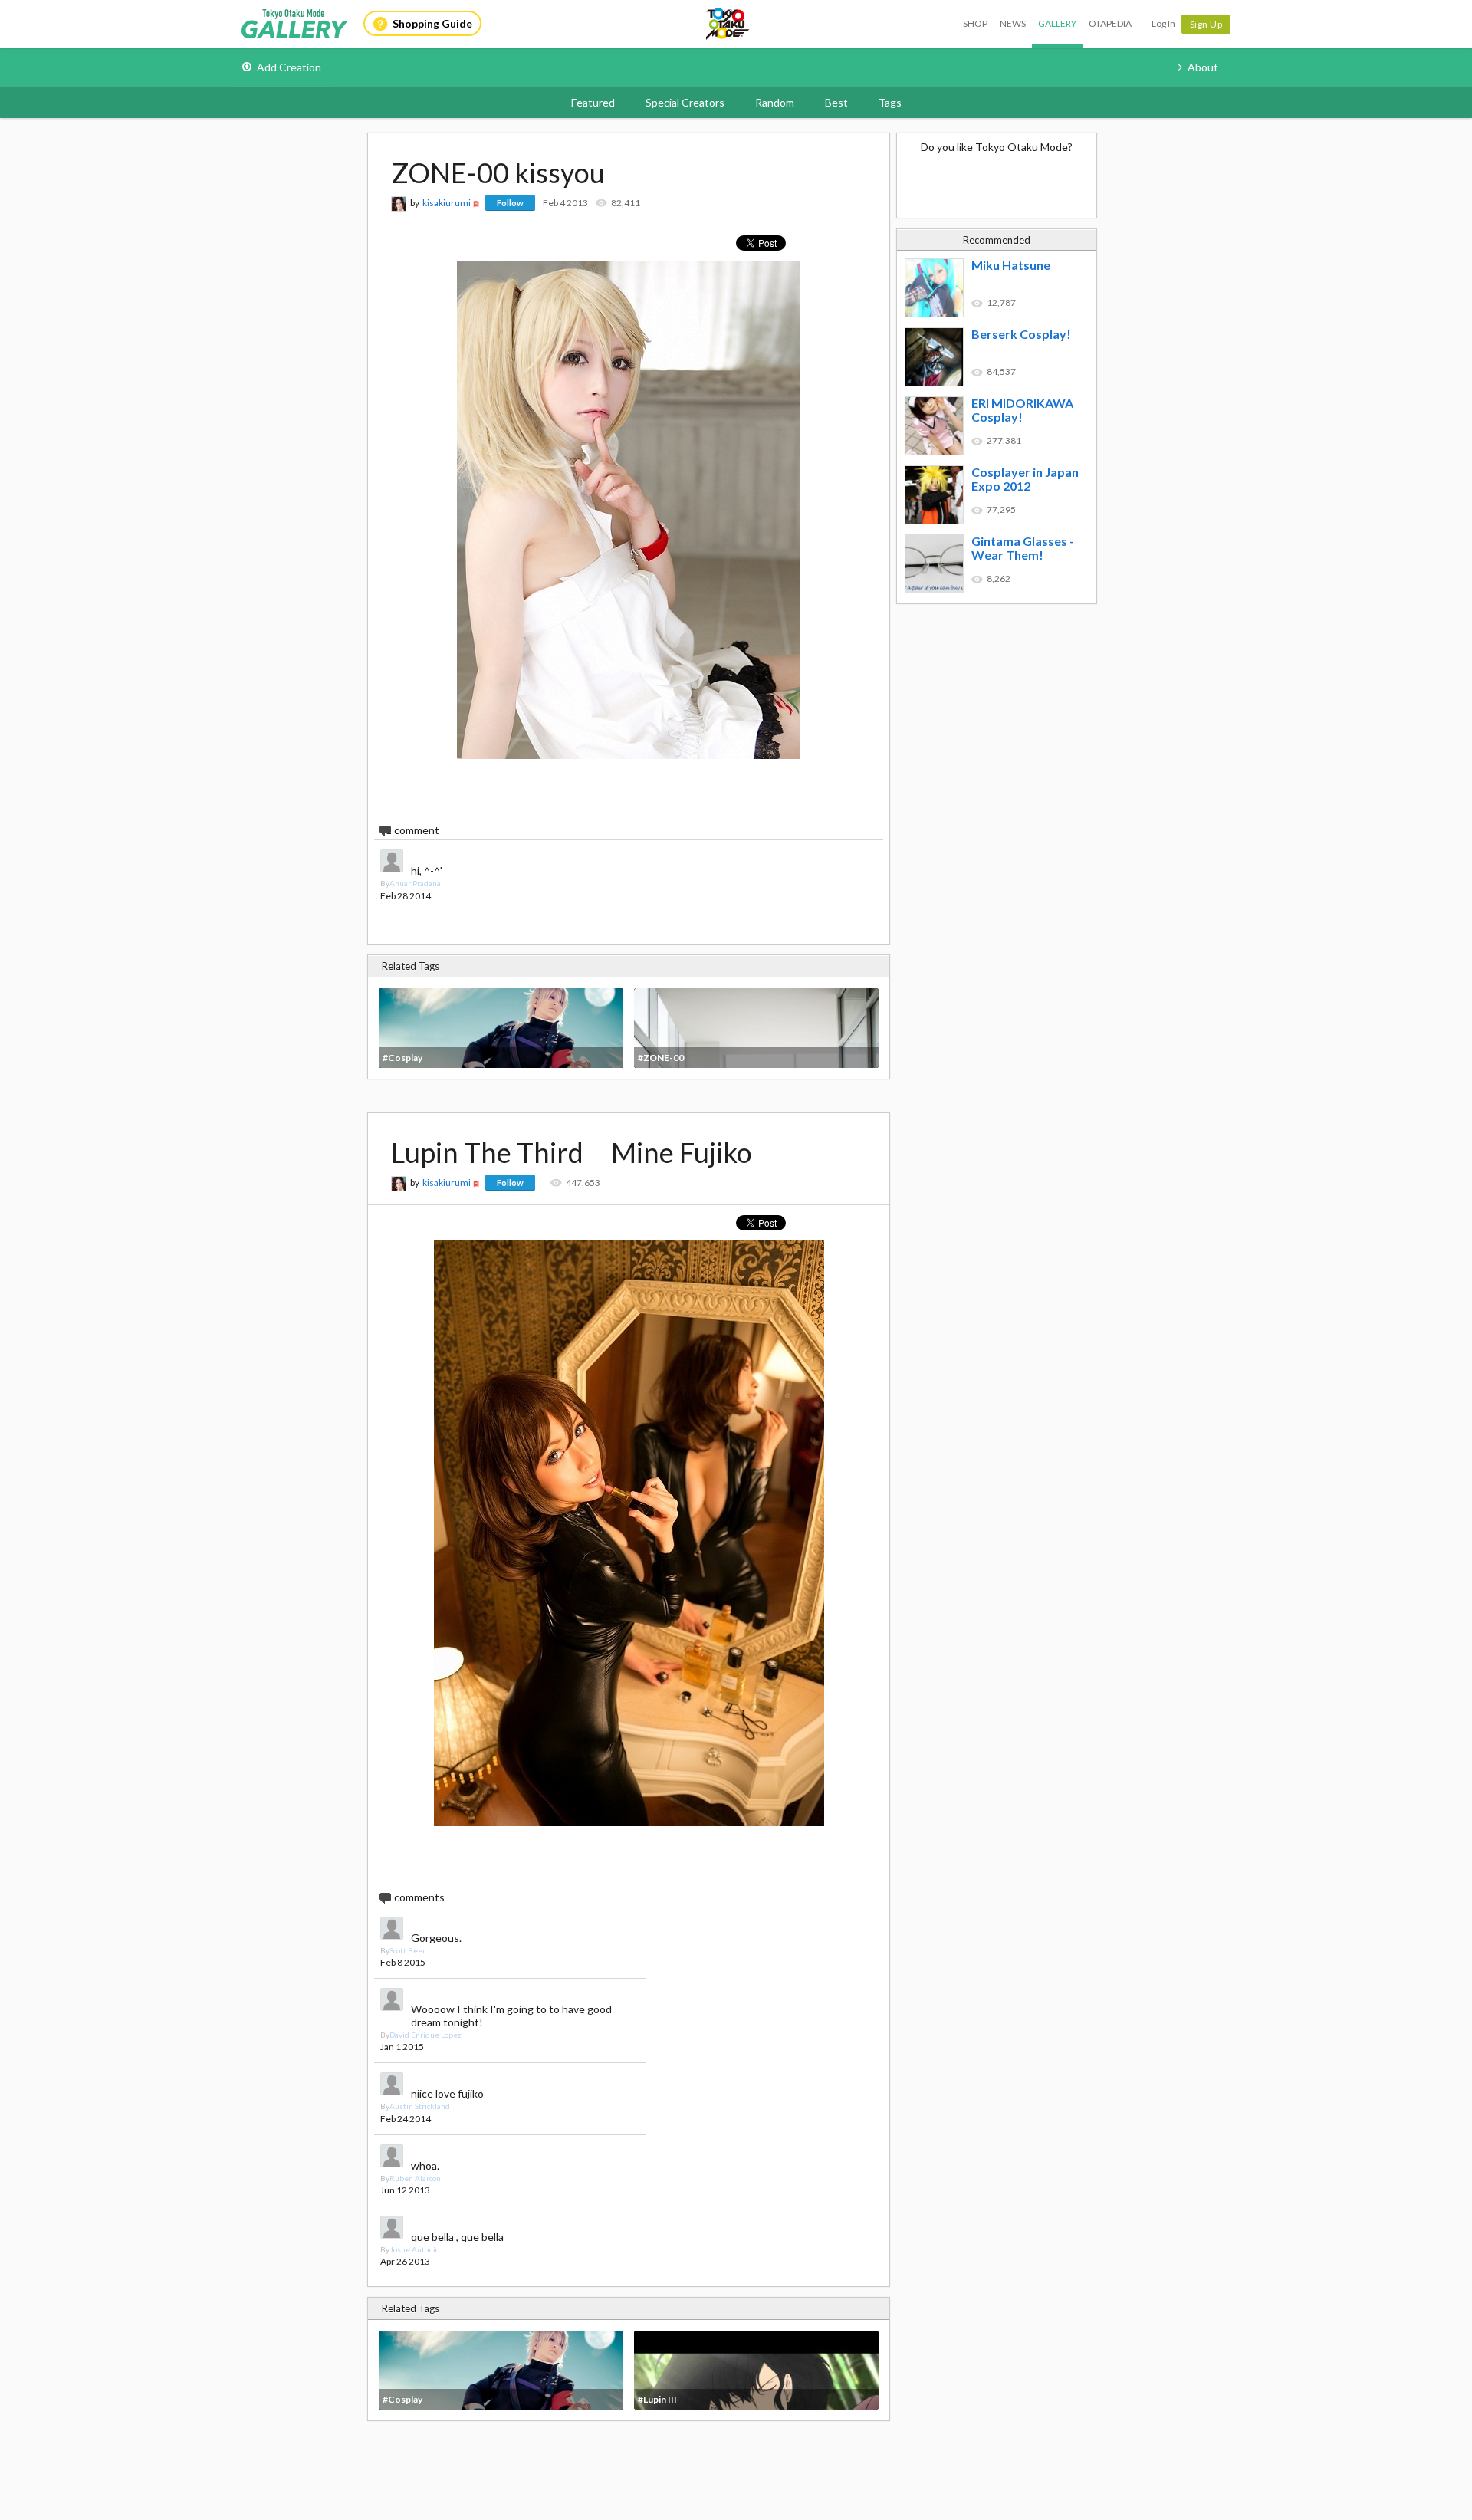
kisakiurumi (447, 203)
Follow (510, 203)
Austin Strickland (420, 2106)
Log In (1163, 23)
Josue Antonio (414, 2249)
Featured (593, 102)
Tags (890, 102)
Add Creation (289, 67)
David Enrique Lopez (426, 2035)
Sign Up (1206, 24)
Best (836, 102)
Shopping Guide (432, 23)
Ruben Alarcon (415, 2178)
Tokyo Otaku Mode (728, 24)
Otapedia (1110, 23)
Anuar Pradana (415, 883)
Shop (975, 23)
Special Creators (685, 102)
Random (775, 102)
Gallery (1057, 23)
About (1203, 67)
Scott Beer (407, 1950)
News (1013, 23)
